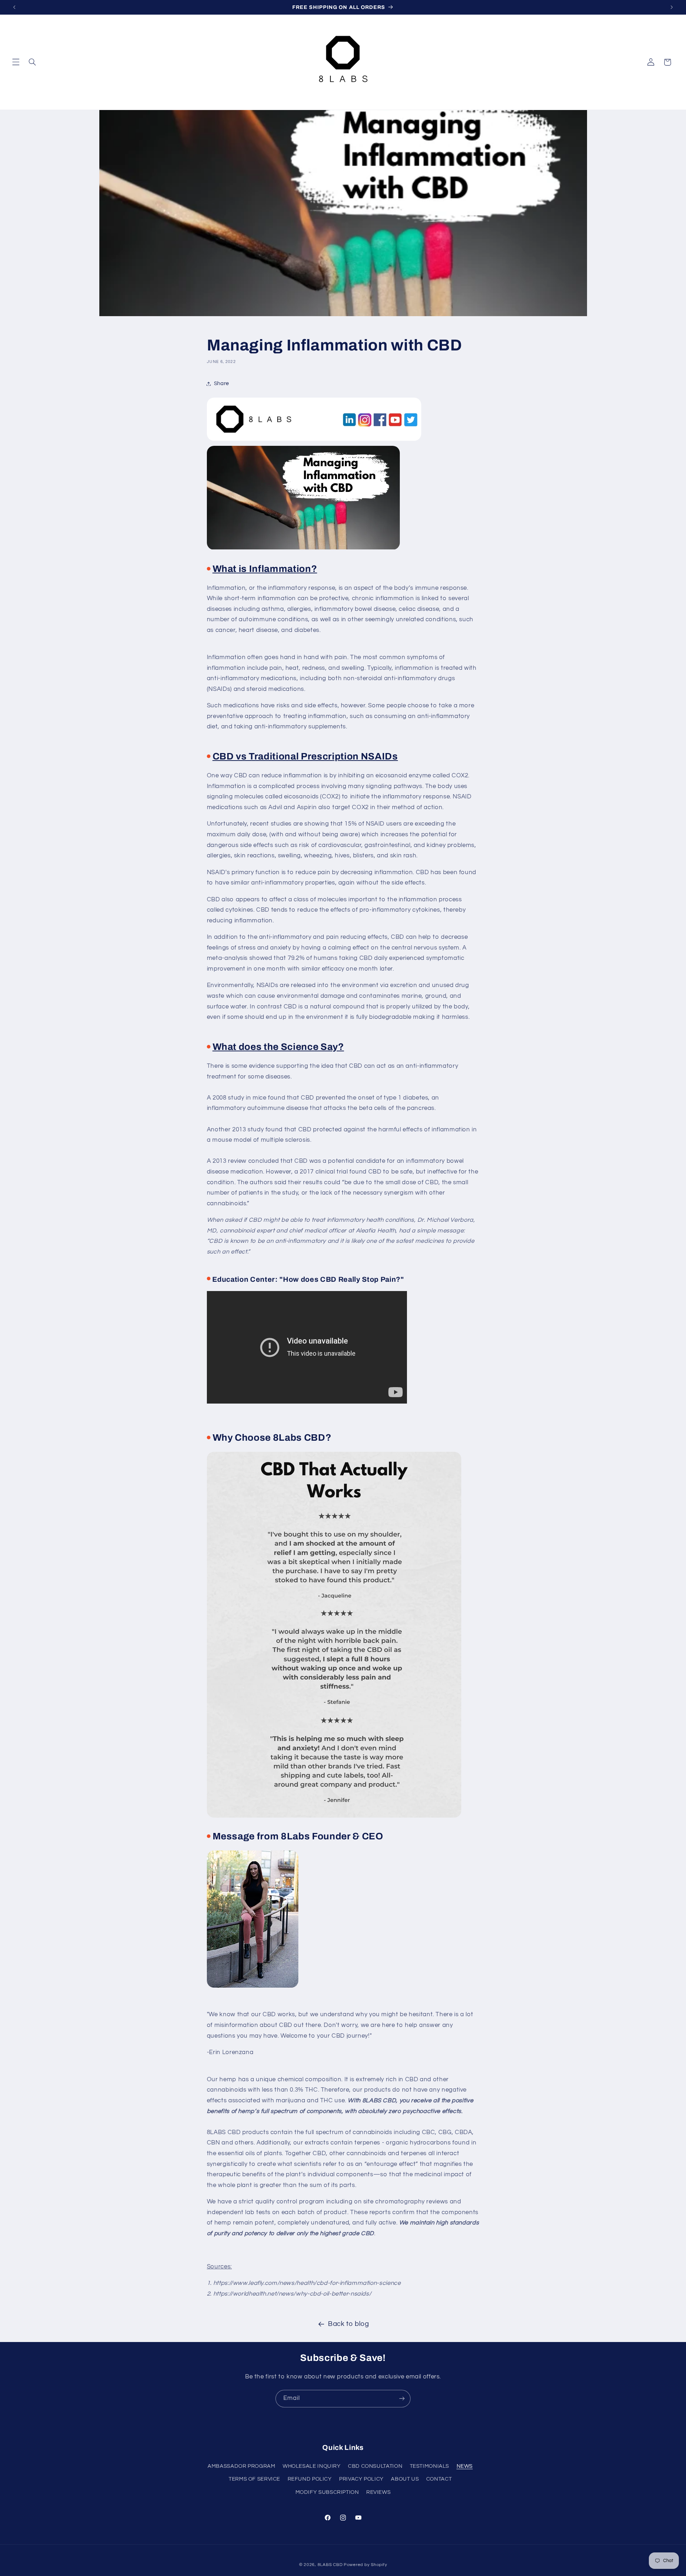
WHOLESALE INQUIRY (312, 2466)
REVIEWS (378, 2492)
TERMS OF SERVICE (254, 2479)
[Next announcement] (672, 7)
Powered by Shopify (365, 2565)
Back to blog (349, 2324)
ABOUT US (405, 2479)
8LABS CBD (330, 2565)
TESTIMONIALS (430, 2466)
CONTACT (439, 2479)
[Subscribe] (402, 2399)
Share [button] (222, 383)
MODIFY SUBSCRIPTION (327, 2492)
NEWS (465, 2466)
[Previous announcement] (14, 7)
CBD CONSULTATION (375, 2466)
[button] (16, 62)
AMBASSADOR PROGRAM (241, 2466)
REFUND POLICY (310, 2479)
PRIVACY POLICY (361, 2479)
